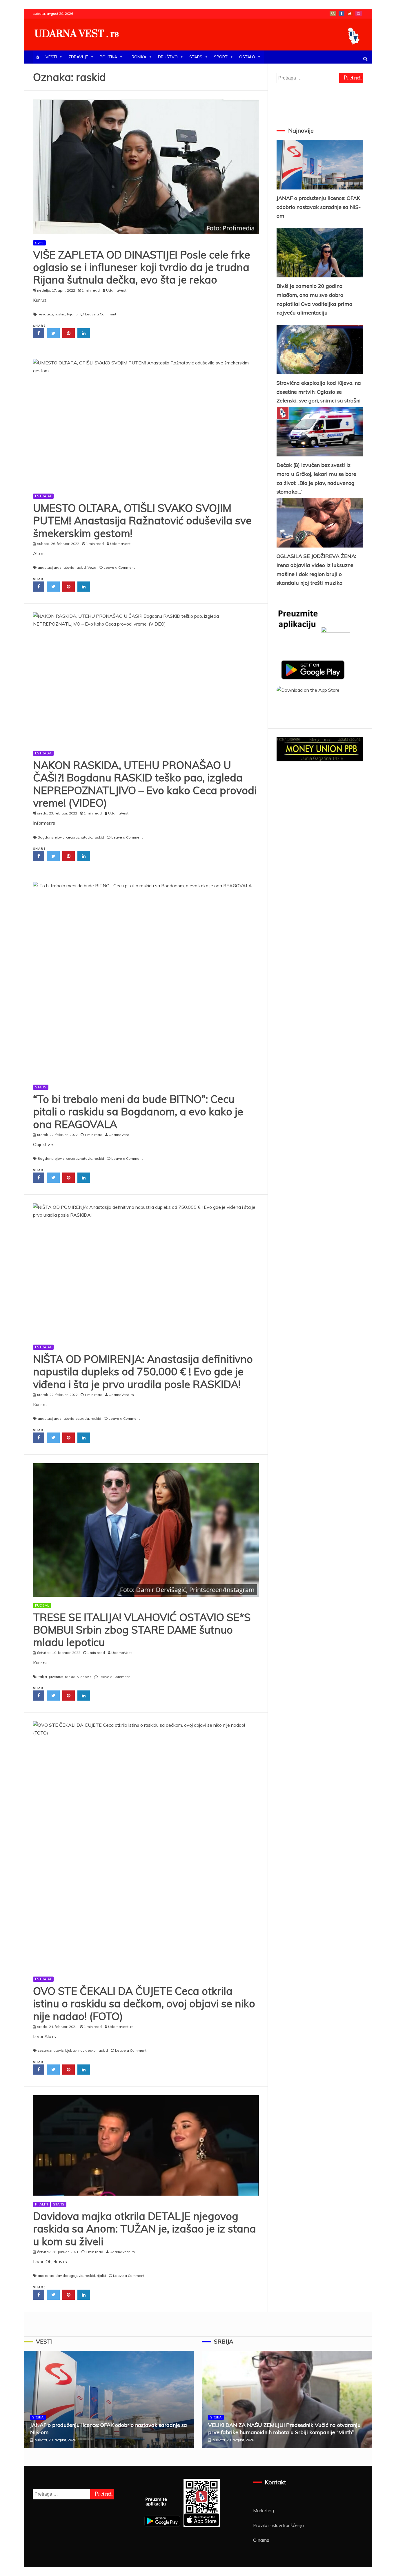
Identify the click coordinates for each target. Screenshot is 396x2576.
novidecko (87, 2050)
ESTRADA (43, 496)
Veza (92, 567)
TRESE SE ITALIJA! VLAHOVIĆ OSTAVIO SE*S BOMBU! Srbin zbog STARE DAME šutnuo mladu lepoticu (142, 1630)
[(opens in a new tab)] (146, 167)
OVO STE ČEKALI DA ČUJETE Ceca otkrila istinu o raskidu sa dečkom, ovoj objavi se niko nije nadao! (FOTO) (144, 2003)
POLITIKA (108, 57)
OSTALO (247, 57)
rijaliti (101, 2276)
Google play (333, 13)
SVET (39, 243)
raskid (60, 314)
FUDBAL (42, 1605)
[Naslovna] (38, 57)
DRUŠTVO (168, 57)
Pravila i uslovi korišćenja (278, 2525)
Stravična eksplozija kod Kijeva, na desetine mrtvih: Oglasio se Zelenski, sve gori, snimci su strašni (319, 392)
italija (42, 1677)
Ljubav (71, 2050)
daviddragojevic (69, 2276)
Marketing (264, 2510)
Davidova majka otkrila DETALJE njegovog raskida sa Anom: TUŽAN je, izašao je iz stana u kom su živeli (145, 2229)
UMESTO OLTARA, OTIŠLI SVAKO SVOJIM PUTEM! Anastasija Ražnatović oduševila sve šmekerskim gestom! (142, 520)
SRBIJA (38, 2417)
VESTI (51, 57)
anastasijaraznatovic (56, 567)
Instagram (359, 13)
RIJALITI (41, 2204)
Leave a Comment (101, 314)
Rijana (72, 314)
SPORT (221, 57)
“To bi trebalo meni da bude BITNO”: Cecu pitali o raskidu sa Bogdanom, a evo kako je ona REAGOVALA (138, 1111)
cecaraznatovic (79, 837)
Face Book (341, 13)
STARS (196, 57)
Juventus (56, 1677)
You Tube (350, 13)
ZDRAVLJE (78, 57)
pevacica (45, 314)
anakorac (46, 2276)
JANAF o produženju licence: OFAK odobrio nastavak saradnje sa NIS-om (319, 207)
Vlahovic (84, 1677)
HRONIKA (138, 57)
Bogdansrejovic (51, 837)
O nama (261, 2540)
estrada (82, 1418)
